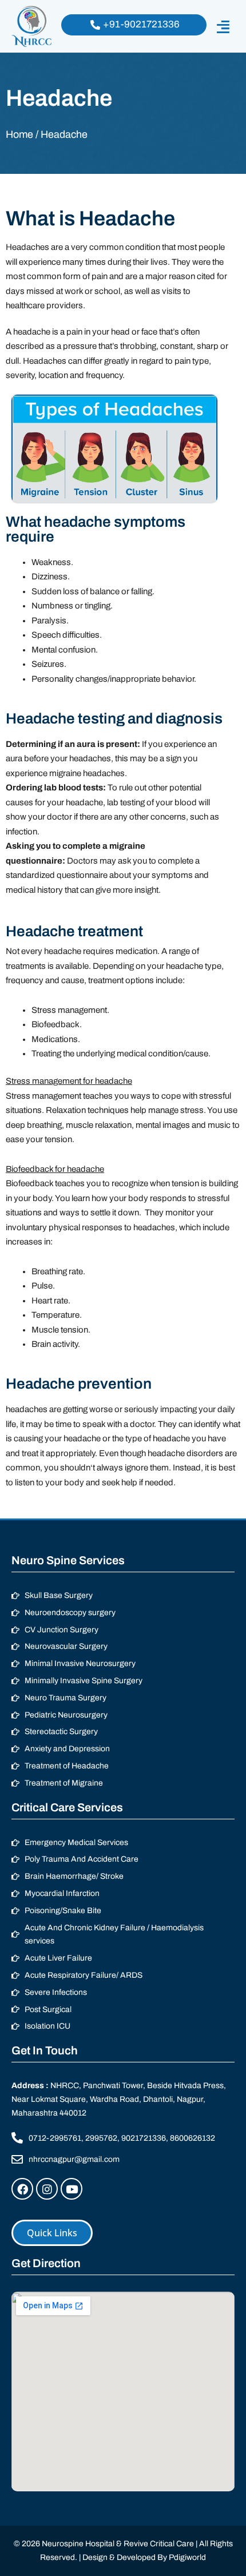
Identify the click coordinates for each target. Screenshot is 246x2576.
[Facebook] (22, 2189)
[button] (223, 27)
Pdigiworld (187, 2557)
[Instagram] (47, 2189)
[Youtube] (72, 2189)
